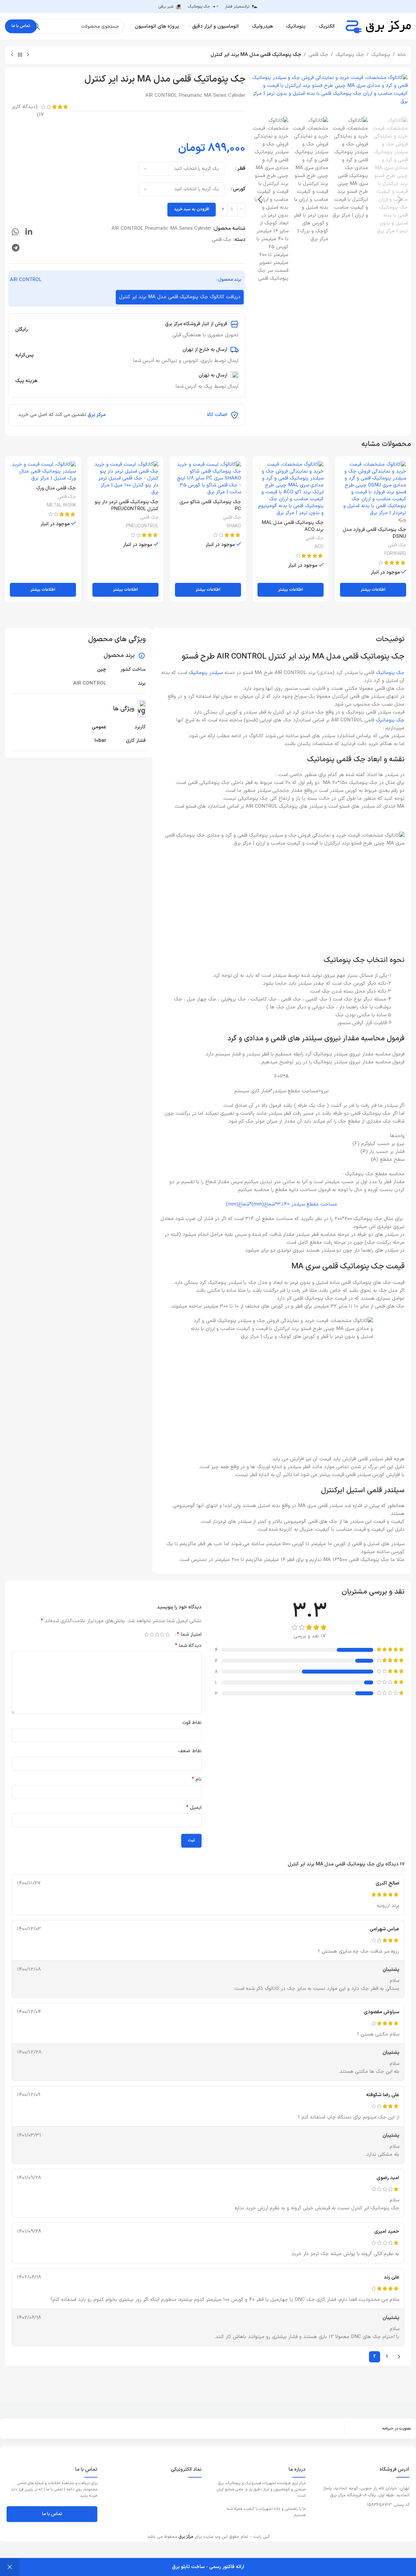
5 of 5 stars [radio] (147, 1635)
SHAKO (234, 526)
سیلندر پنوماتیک (206, 673)
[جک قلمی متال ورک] (43, 471)
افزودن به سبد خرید (192, 209)
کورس (239, 189)
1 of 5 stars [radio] (168, 1635)
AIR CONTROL (26, 280)
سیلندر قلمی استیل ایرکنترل (363, 1490)
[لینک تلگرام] (16, 248)
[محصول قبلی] (28, 55)
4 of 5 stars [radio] (152, 1635)
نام (197, 1779)
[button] (400, 200)
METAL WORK (61, 505)
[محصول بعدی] (12, 55)
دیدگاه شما (188, 1646)
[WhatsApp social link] (15, 233)
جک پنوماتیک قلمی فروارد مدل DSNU (374, 533)
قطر (241, 169)
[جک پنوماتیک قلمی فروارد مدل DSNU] (373, 489)
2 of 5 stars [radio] (162, 1635)
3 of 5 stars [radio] (157, 1635)
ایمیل (194, 1808)
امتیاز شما (189, 1634)
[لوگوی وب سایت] (378, 26)
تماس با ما (21, 26)
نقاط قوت (192, 1723)
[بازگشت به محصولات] (20, 55)
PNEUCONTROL (142, 526)
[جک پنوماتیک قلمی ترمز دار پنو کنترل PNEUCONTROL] (125, 478)
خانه (402, 55)
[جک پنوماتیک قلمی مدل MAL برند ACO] (291, 489)
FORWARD (395, 554)
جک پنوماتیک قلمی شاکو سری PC (210, 506)
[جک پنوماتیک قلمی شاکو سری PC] (208, 478)
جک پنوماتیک (350, 55)
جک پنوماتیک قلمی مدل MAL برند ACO (293, 526)
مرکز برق (97, 415)
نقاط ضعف (190, 1751)
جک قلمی (318, 55)
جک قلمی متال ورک (56, 488)
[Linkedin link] (29, 233)
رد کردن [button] (10, 2567)
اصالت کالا (217, 415)
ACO (319, 547)
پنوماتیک (381, 55)
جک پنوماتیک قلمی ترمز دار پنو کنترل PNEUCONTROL (127, 506)
